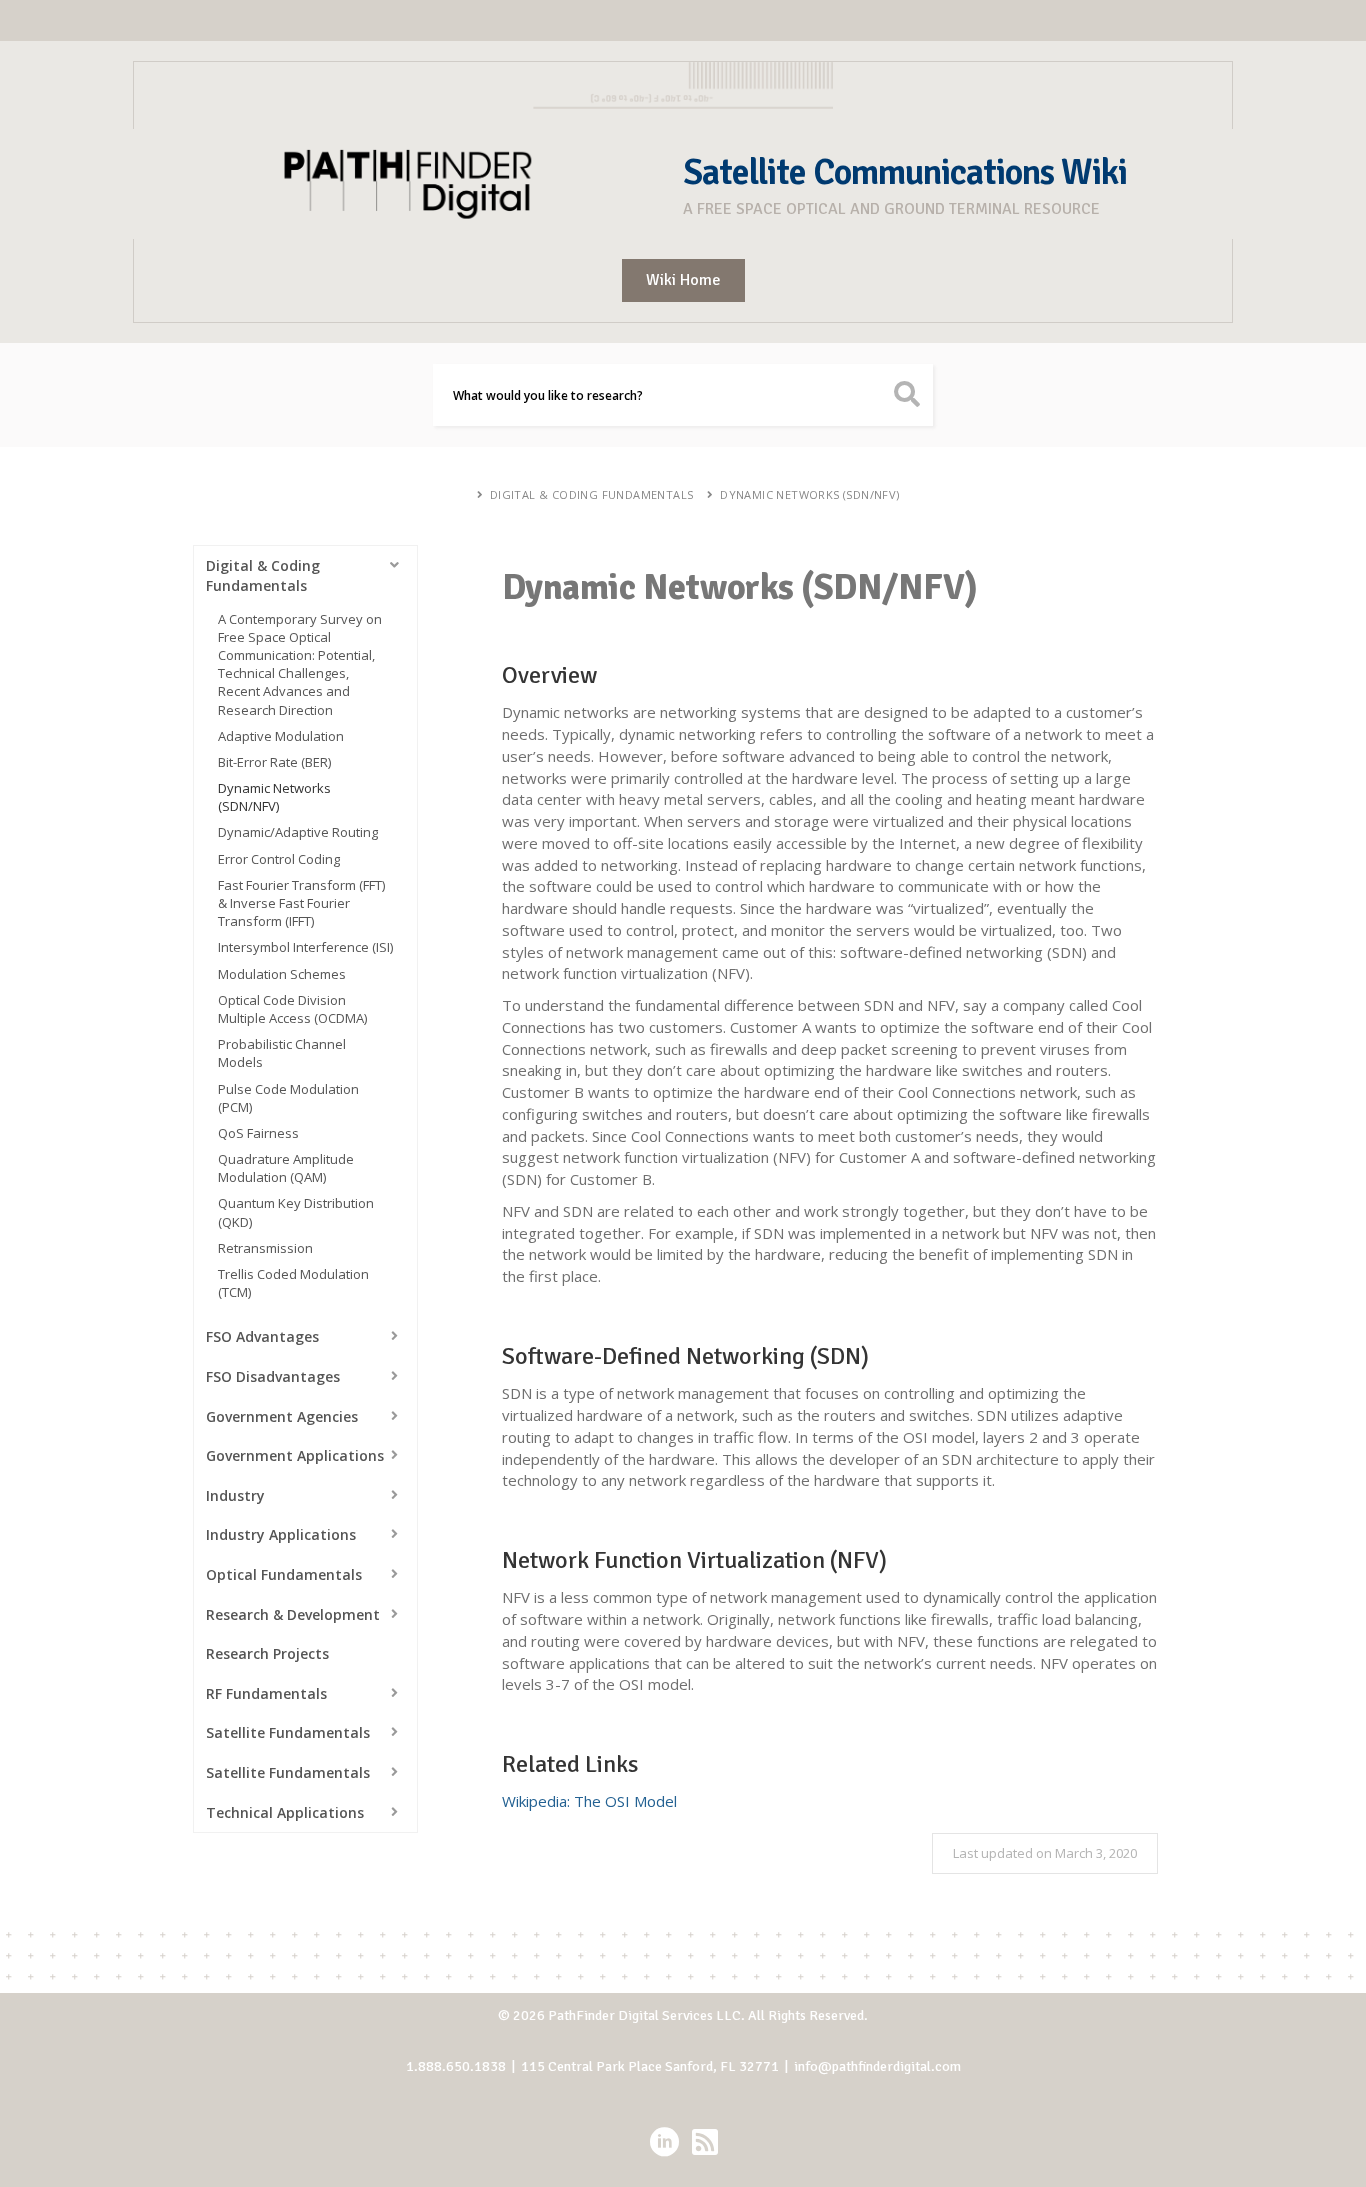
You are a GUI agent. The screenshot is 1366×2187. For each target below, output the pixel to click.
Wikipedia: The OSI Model (589, 1801)
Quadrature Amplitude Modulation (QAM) (286, 1168)
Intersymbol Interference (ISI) (305, 947)
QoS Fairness (258, 1133)
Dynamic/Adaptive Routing (298, 832)
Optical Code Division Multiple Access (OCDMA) (292, 1009)
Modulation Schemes (282, 974)
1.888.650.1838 (456, 2066)
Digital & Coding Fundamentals (592, 494)
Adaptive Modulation (281, 736)
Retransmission (265, 1248)
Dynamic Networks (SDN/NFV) (809, 494)
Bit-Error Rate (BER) (274, 762)
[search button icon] (907, 395)
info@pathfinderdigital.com (877, 2066)
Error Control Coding (279, 859)
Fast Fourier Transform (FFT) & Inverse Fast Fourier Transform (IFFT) (301, 903)
